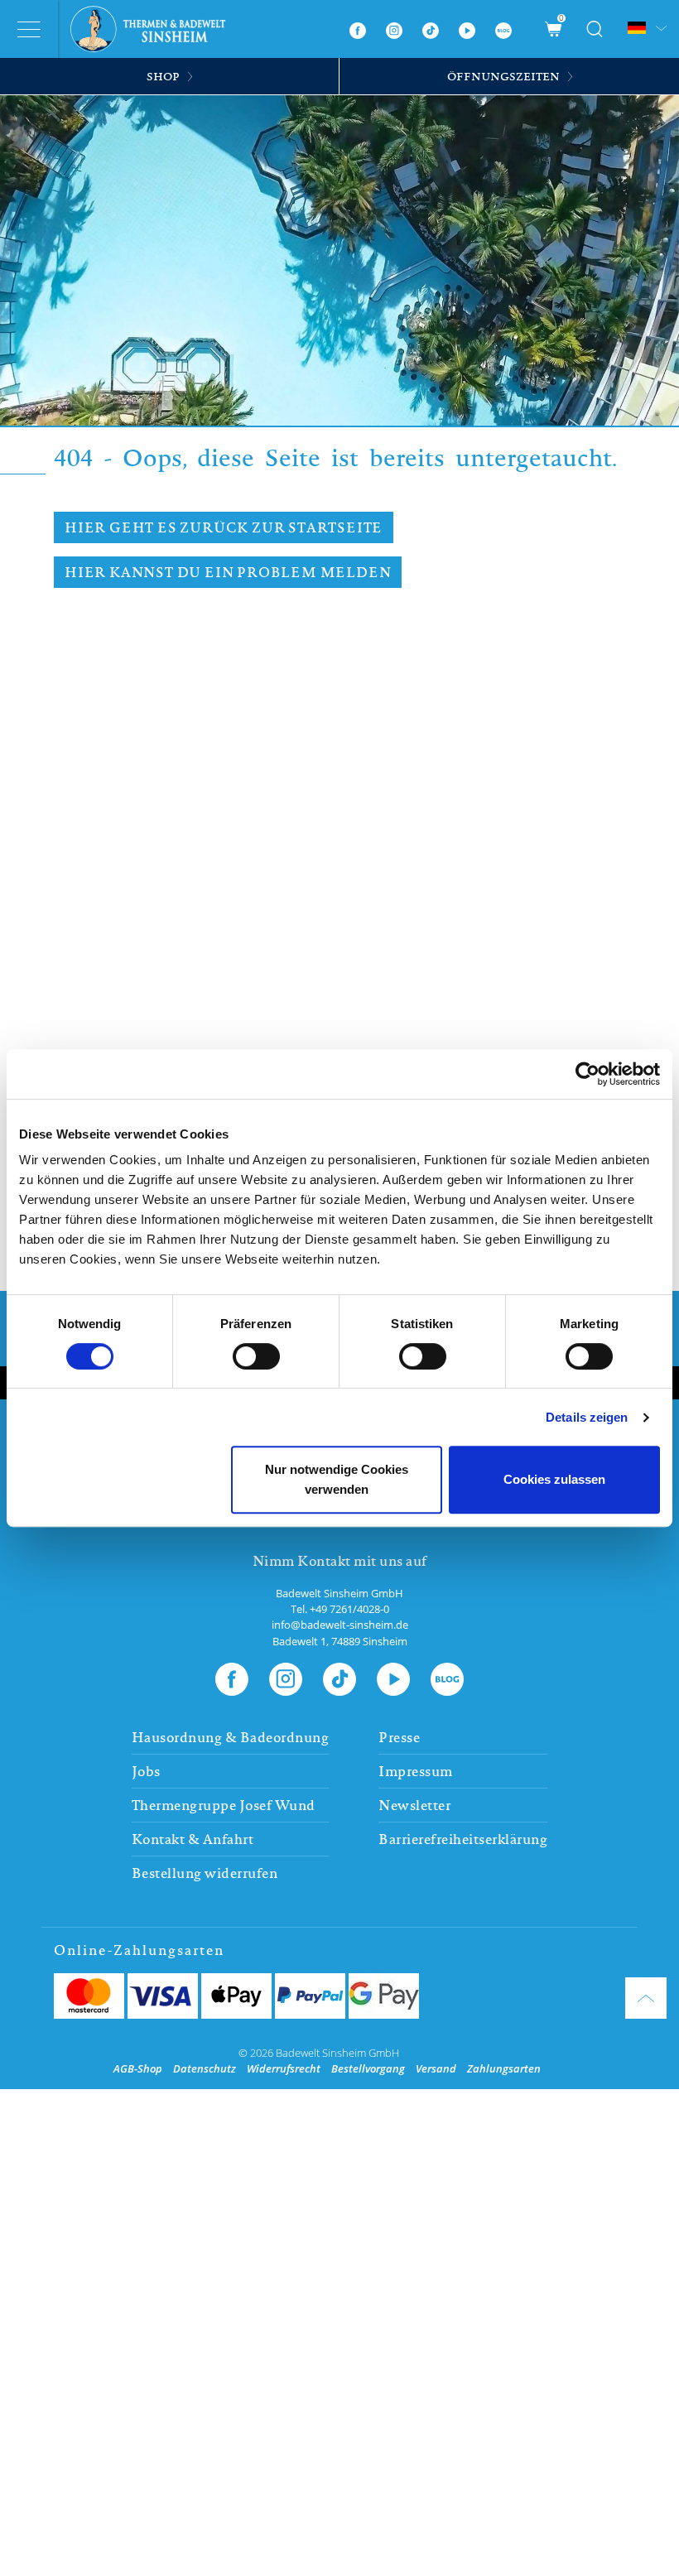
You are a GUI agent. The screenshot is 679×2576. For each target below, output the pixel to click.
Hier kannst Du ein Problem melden (228, 572)
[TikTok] (431, 29)
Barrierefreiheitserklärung (463, 1839)
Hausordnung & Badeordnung (231, 1737)
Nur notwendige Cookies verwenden (337, 1479)
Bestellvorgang (368, 2068)
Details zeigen (587, 1417)
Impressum (416, 1771)
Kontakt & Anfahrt (193, 1839)
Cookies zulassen (554, 1479)
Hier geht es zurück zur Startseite (224, 527)
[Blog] (503, 29)
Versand (436, 2068)
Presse (399, 1737)
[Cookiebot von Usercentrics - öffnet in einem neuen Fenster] (588, 1074)
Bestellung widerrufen (205, 1873)
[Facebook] (358, 29)
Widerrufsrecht (284, 2068)
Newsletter (414, 1805)
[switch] (256, 1356)
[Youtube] (467, 29)
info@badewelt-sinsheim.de (340, 1625)
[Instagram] (394, 29)
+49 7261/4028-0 (349, 1609)
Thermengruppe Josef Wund (224, 1805)
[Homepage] (154, 29)
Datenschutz (205, 2068)
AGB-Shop (138, 2068)
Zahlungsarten (504, 2068)
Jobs (146, 1771)
